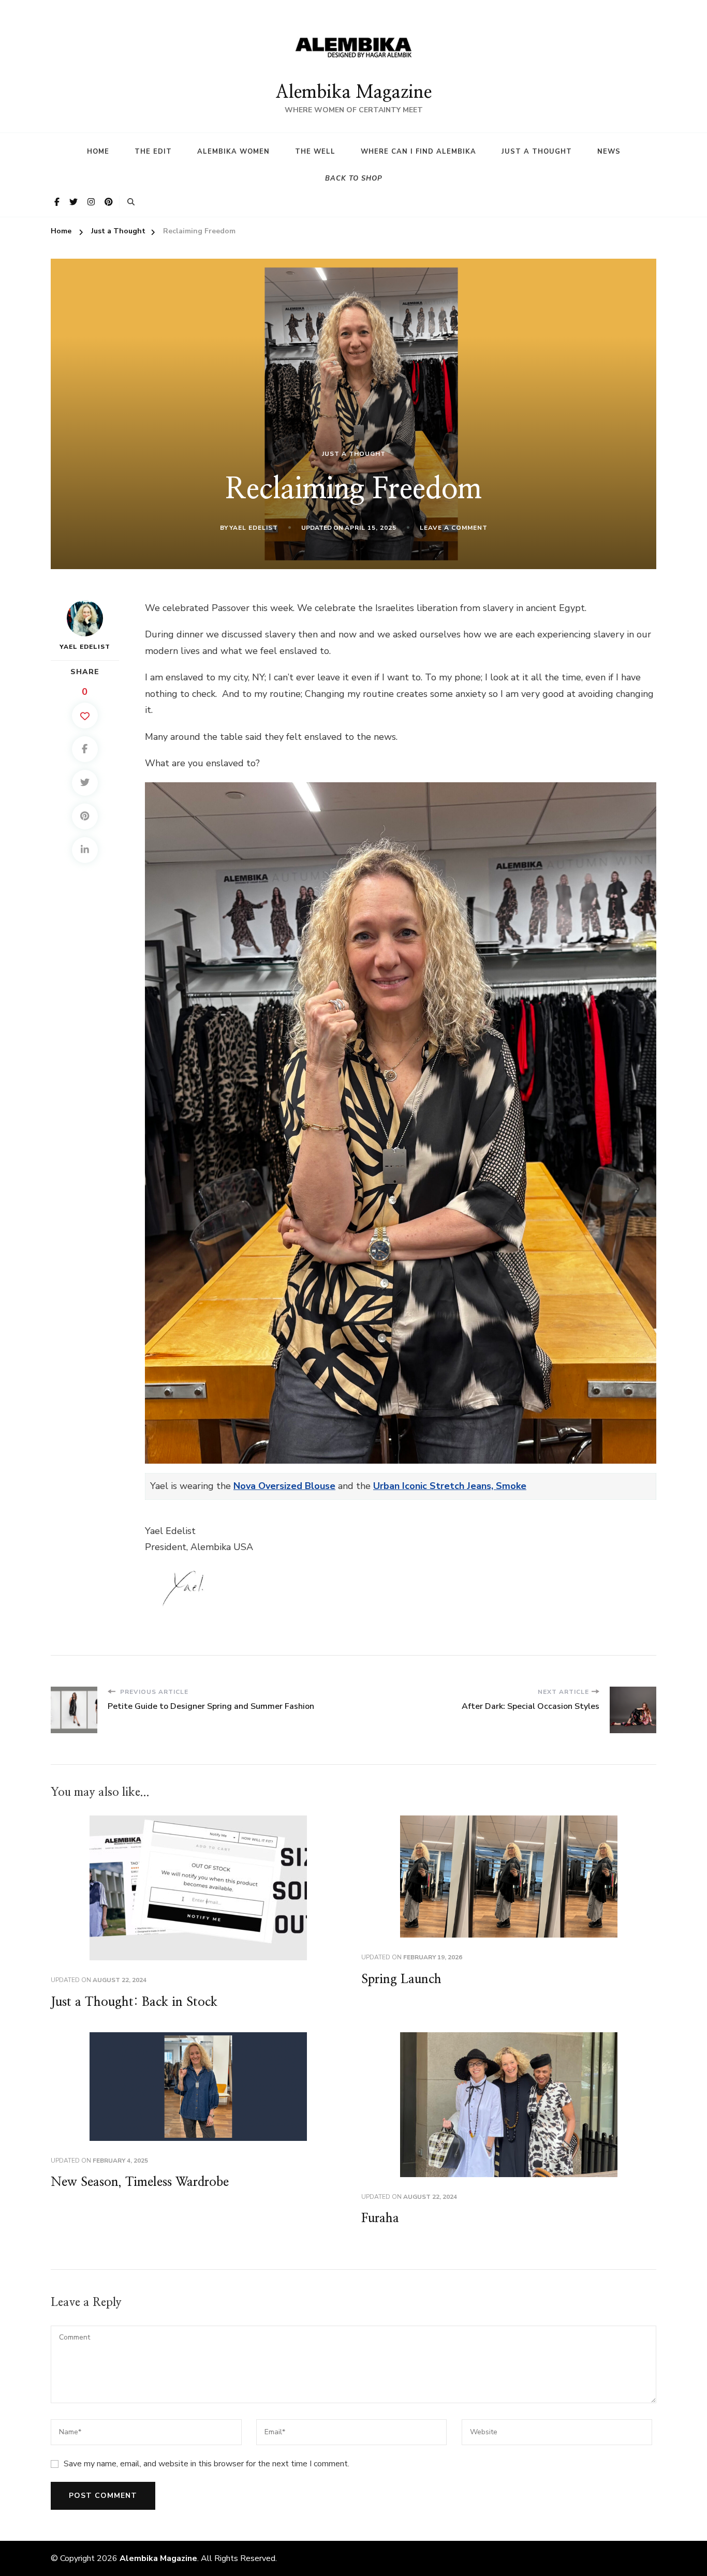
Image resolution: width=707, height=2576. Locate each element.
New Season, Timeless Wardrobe (140, 2182)
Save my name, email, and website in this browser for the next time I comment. (207, 2464)
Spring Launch (401, 1979)
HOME (98, 152)
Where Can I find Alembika (418, 152)
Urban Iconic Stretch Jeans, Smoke (450, 1486)
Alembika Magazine (353, 93)
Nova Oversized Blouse (284, 1486)
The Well (315, 152)
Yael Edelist (254, 528)
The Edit (153, 152)
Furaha (380, 2218)
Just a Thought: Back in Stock (134, 2002)
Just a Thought (537, 152)
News (609, 152)
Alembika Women (233, 152)
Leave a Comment (454, 528)
